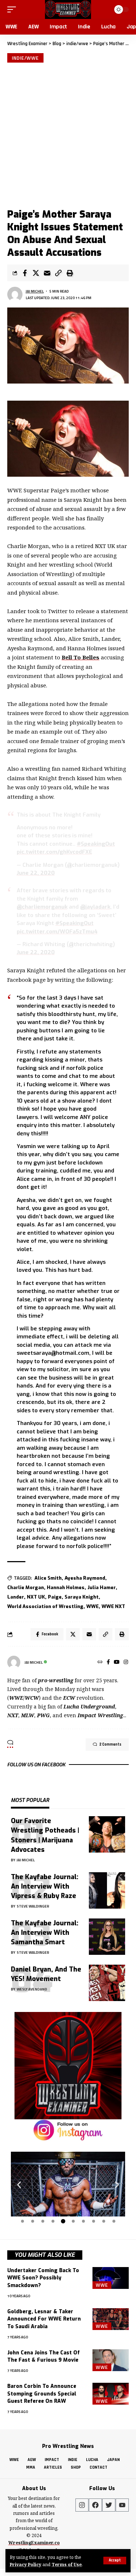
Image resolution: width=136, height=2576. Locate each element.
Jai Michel (35, 291)
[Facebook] (108, 1662)
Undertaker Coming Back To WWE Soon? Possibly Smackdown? (43, 2278)
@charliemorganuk (42, 907)
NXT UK (36, 1597)
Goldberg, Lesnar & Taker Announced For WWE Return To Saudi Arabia (44, 2319)
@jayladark (95, 907)
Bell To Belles (81, 657)
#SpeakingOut (96, 844)
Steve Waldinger (33, 1906)
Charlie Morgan (26, 1587)
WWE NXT (113, 1606)
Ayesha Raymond (85, 1578)
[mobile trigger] (13, 9)
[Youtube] (122, 2505)
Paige (55, 1597)
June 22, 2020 (36, 873)
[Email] (47, 273)
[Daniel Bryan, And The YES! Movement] (107, 1983)
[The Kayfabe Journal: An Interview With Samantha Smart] (107, 1937)
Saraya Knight (82, 1597)
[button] (19, 2185)
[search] (104, 9)
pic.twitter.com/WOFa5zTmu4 (57, 932)
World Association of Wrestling (45, 1606)
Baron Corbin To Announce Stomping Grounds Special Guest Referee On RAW (42, 2394)
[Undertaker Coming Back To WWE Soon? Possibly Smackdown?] (111, 2278)
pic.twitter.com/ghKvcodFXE (54, 852)
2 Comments (110, 1745)
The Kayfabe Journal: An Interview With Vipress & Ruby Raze (45, 1886)
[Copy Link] (58, 273)
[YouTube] (117, 1662)
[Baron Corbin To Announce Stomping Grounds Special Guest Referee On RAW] (111, 2394)
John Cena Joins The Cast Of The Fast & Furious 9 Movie (44, 2356)
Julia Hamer (102, 1587)
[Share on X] (36, 273)
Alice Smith (48, 1578)
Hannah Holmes (66, 1587)
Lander (16, 1597)
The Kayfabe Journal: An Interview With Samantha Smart (45, 1933)
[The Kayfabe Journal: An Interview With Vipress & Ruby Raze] (107, 1890)
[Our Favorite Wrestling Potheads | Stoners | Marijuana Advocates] (107, 1834)
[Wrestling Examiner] (68, 9)
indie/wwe (25, 58)
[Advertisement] (68, 134)
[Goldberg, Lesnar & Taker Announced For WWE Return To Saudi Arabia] (111, 2319)
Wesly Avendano (32, 1989)
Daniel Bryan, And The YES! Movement (46, 1974)
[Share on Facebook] (25, 273)
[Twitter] (109, 2505)
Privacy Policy (26, 2564)
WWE (92, 1606)
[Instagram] (126, 1662)
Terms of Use (67, 2564)
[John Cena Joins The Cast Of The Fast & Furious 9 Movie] (111, 2360)
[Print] (70, 273)
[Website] (100, 1662)
